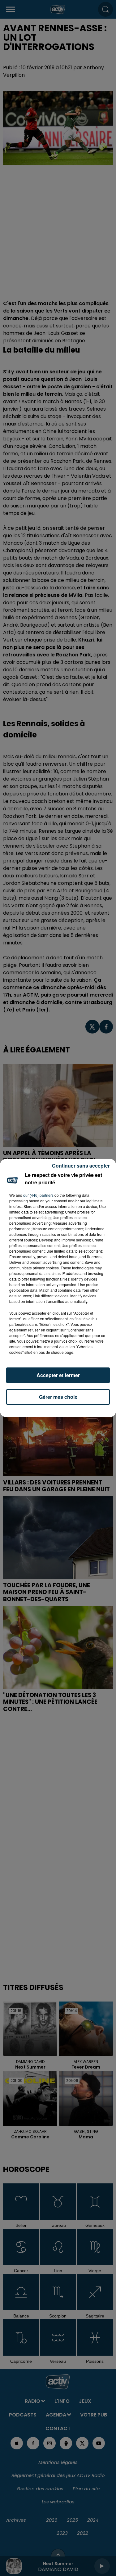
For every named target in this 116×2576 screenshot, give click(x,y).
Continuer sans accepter (81, 1166)
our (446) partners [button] (38, 1195)
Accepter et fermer (58, 1375)
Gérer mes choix (58, 1397)
